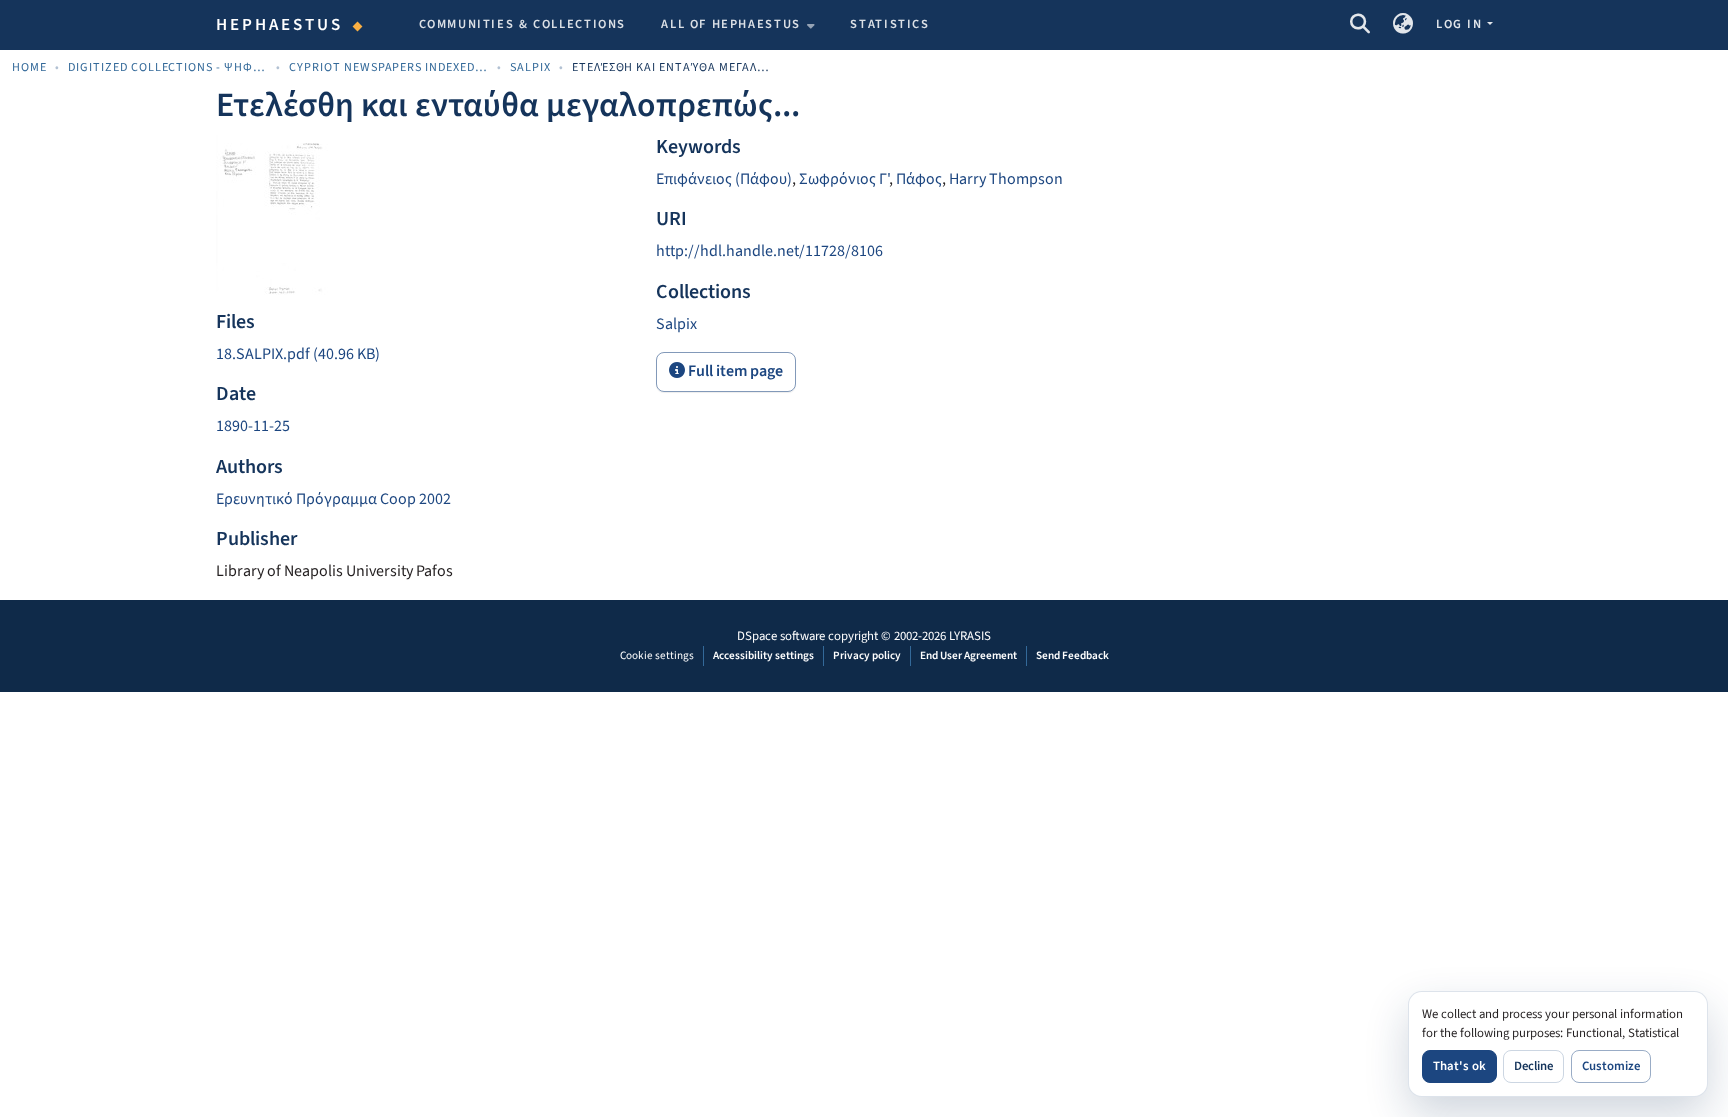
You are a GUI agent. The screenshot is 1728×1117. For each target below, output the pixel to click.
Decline (1533, 1066)
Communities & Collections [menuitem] (523, 24)
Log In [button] (1461, 24)
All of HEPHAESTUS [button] (731, 24)
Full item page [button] (734, 371)
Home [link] (29, 67)
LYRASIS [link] (970, 636)
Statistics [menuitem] (889, 24)
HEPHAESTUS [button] (280, 25)
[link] (424, 355)
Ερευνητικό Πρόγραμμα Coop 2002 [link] (333, 499)
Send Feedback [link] (1072, 655)
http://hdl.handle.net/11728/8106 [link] (769, 251)
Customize (1611, 1066)
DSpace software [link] (781, 636)
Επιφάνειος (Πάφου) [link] (724, 179)
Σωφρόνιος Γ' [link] (844, 179)
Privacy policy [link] (867, 655)
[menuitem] (738, 25)
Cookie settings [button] (657, 655)
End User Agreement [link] (968, 655)
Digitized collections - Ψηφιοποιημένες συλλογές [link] (168, 67)
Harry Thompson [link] (1006, 179)
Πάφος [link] (919, 179)
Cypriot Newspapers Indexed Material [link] (389, 67)
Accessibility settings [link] (763, 655)
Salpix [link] (530, 67)
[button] (1359, 25)
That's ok (1459, 1066)
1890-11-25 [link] (253, 426)
